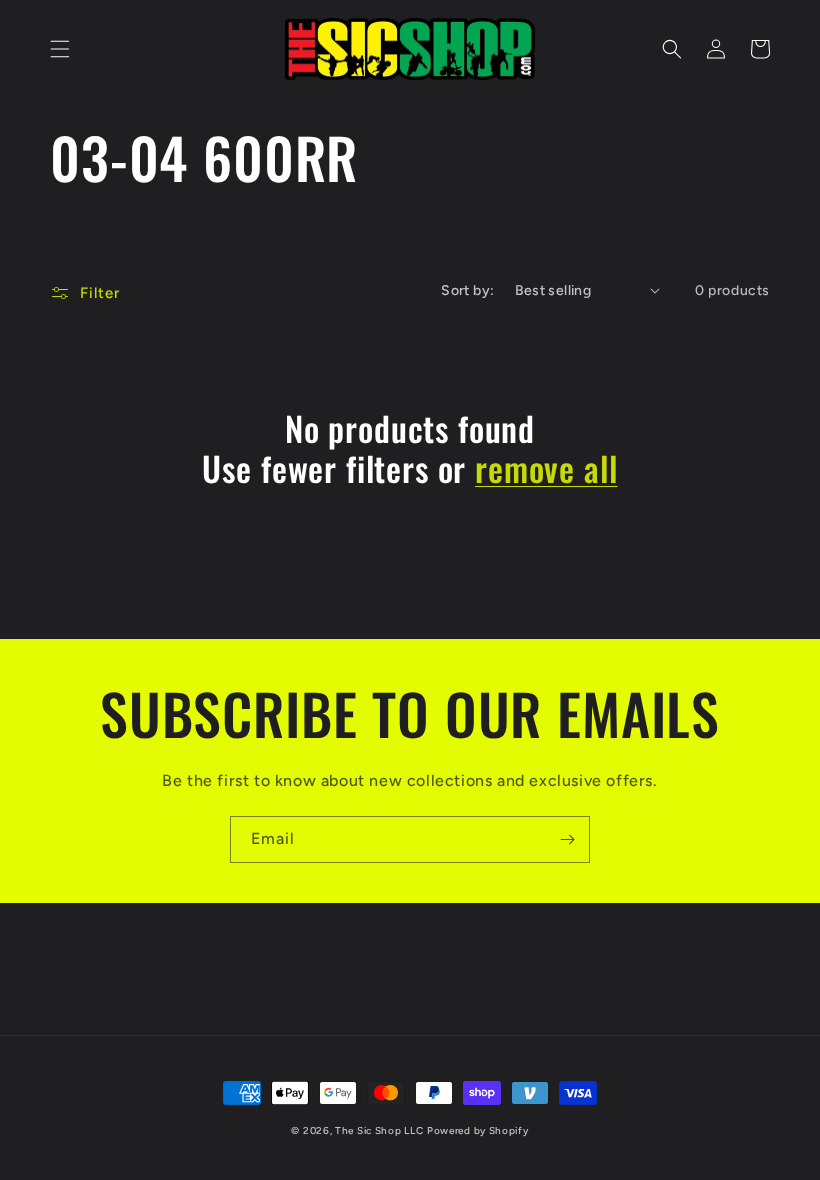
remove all (546, 468)
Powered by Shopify (478, 1130)
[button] (60, 49)
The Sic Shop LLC (379, 1130)
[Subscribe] (567, 839)
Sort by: (467, 290)
